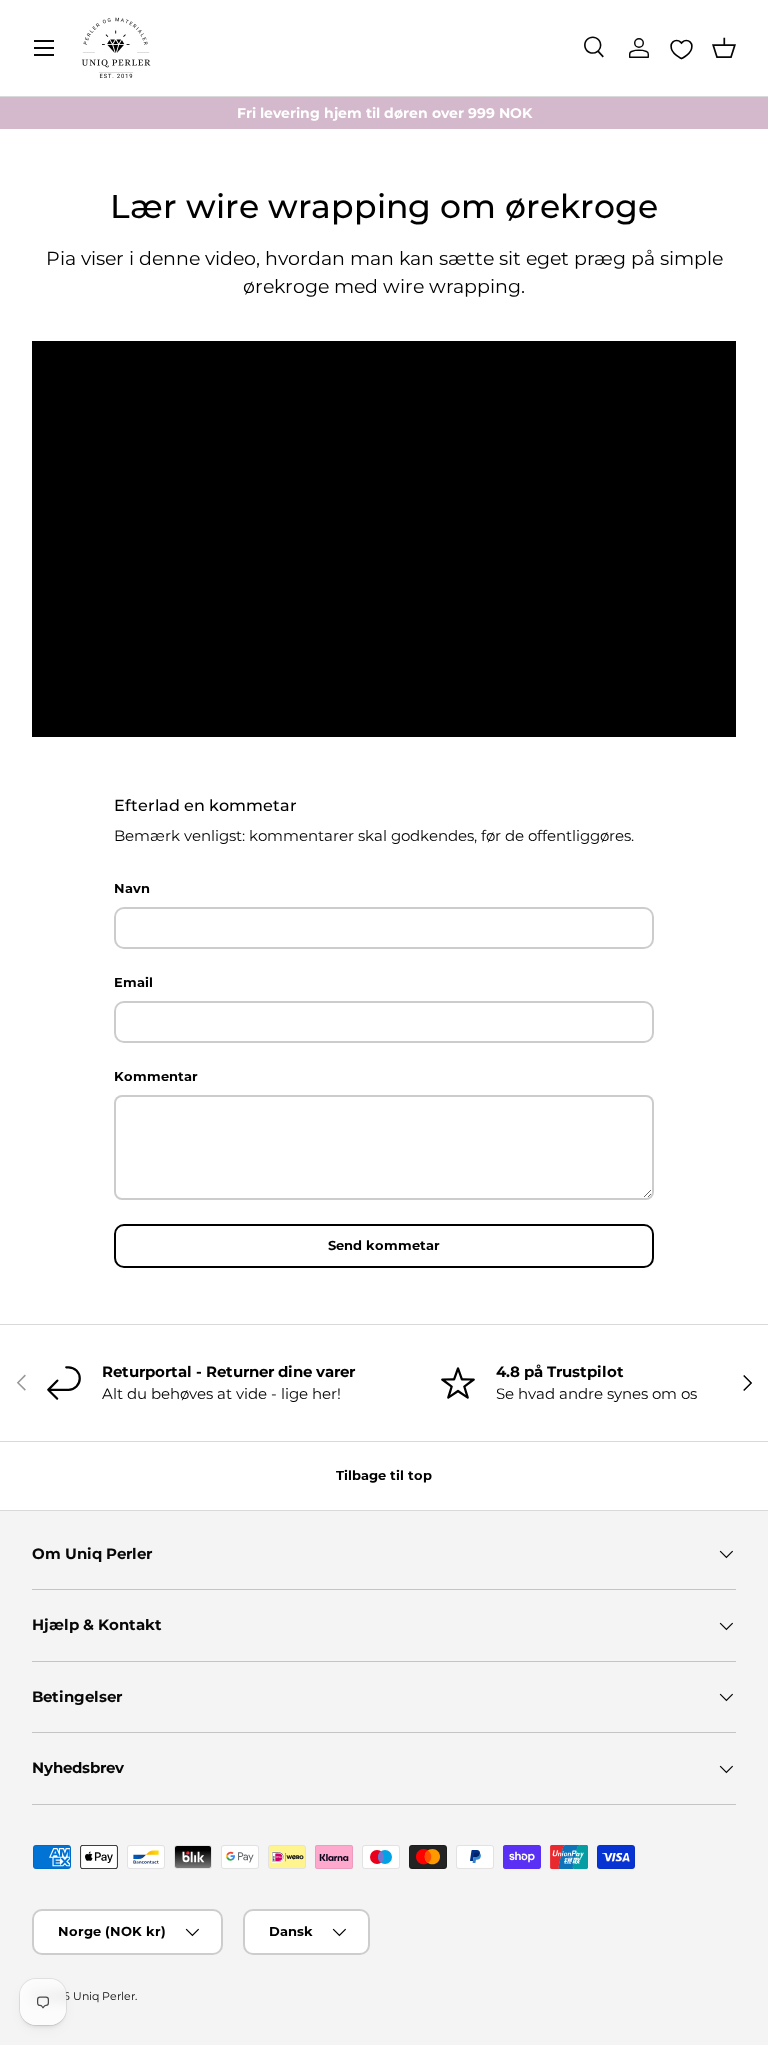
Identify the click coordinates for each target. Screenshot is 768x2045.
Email (133, 982)
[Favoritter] (681, 49)
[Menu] (44, 48)
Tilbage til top (384, 1475)
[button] (724, 48)
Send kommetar (384, 1245)
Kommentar (156, 1076)
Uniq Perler (104, 1996)
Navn (132, 888)
